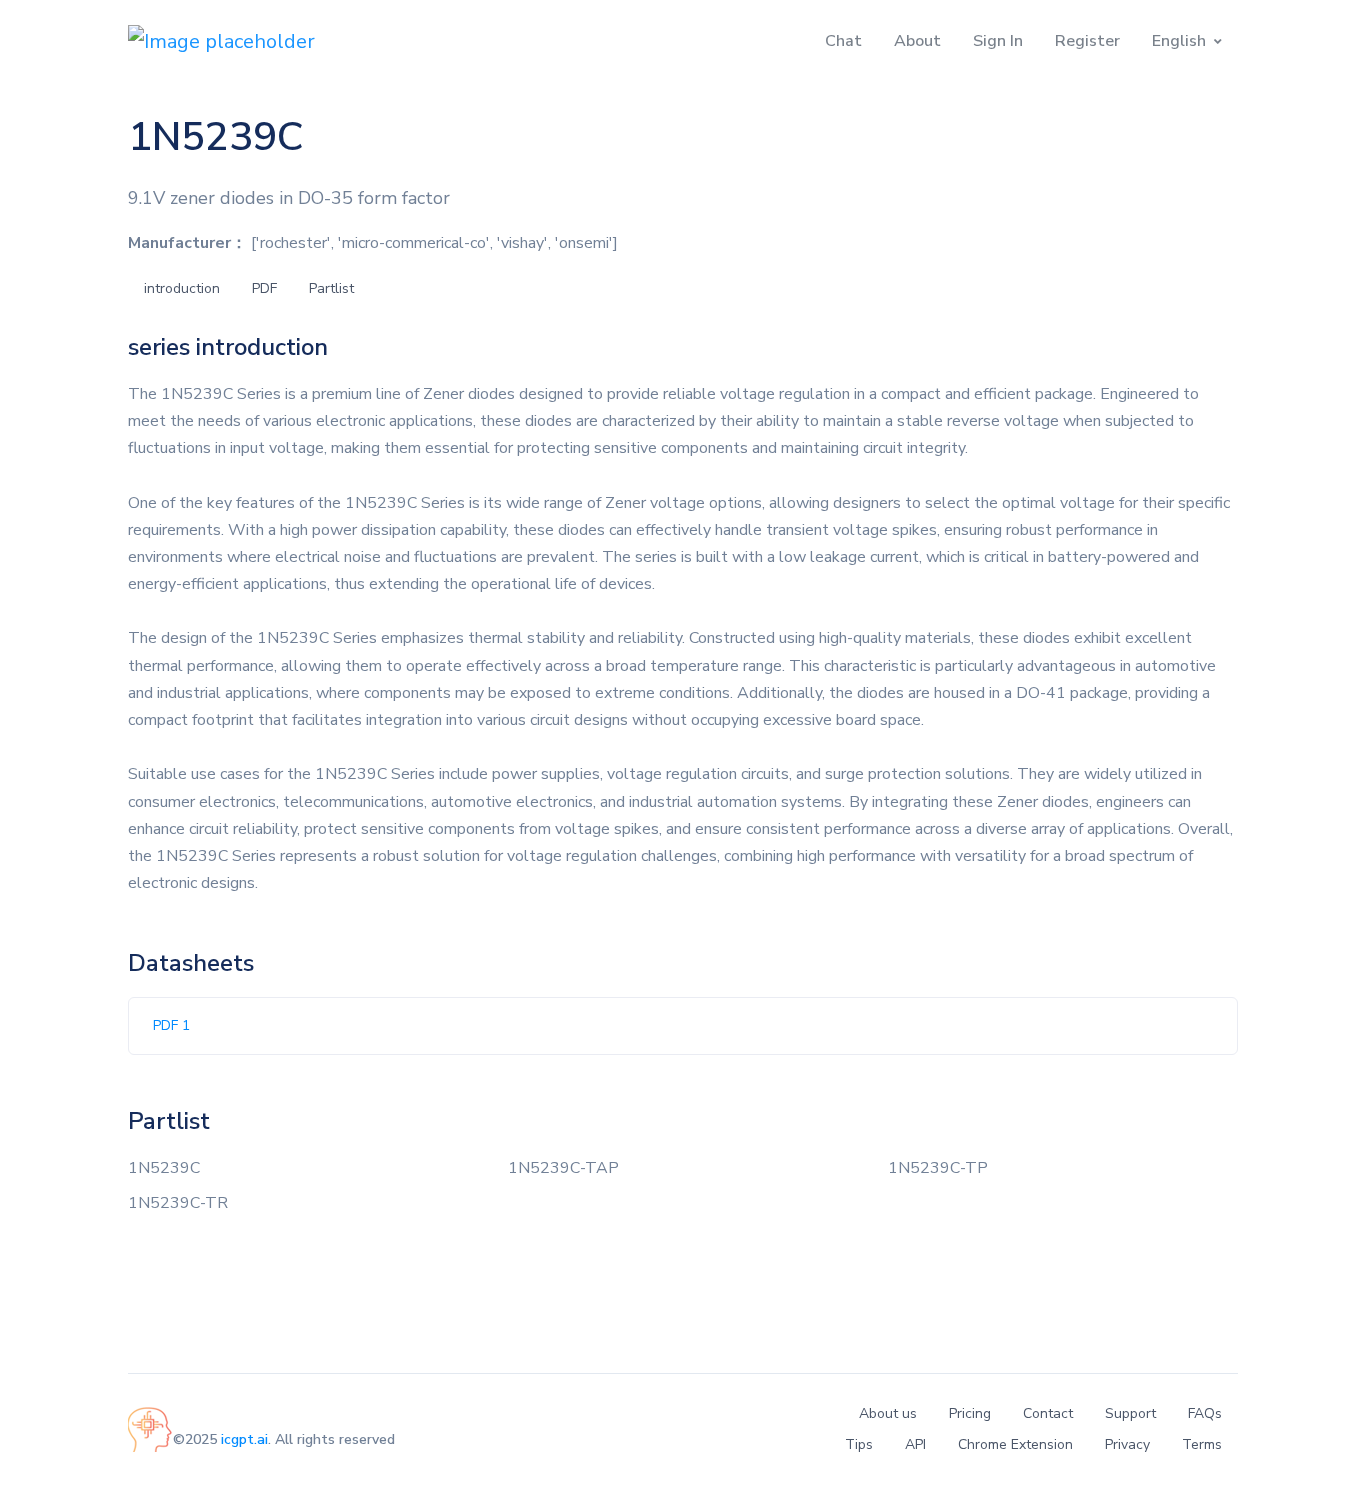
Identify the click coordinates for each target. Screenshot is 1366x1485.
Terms (1202, 1444)
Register (1087, 41)
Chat (843, 41)
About (917, 41)
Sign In (998, 41)
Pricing (970, 1413)
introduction (182, 288)
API (915, 1444)
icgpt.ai (244, 1439)
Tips (859, 1444)
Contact (1048, 1413)
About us (888, 1413)
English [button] (1179, 41)
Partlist (331, 288)
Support (1130, 1413)
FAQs (1205, 1413)
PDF (264, 288)
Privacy (1127, 1444)
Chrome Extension (1015, 1444)
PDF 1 (171, 1025)
